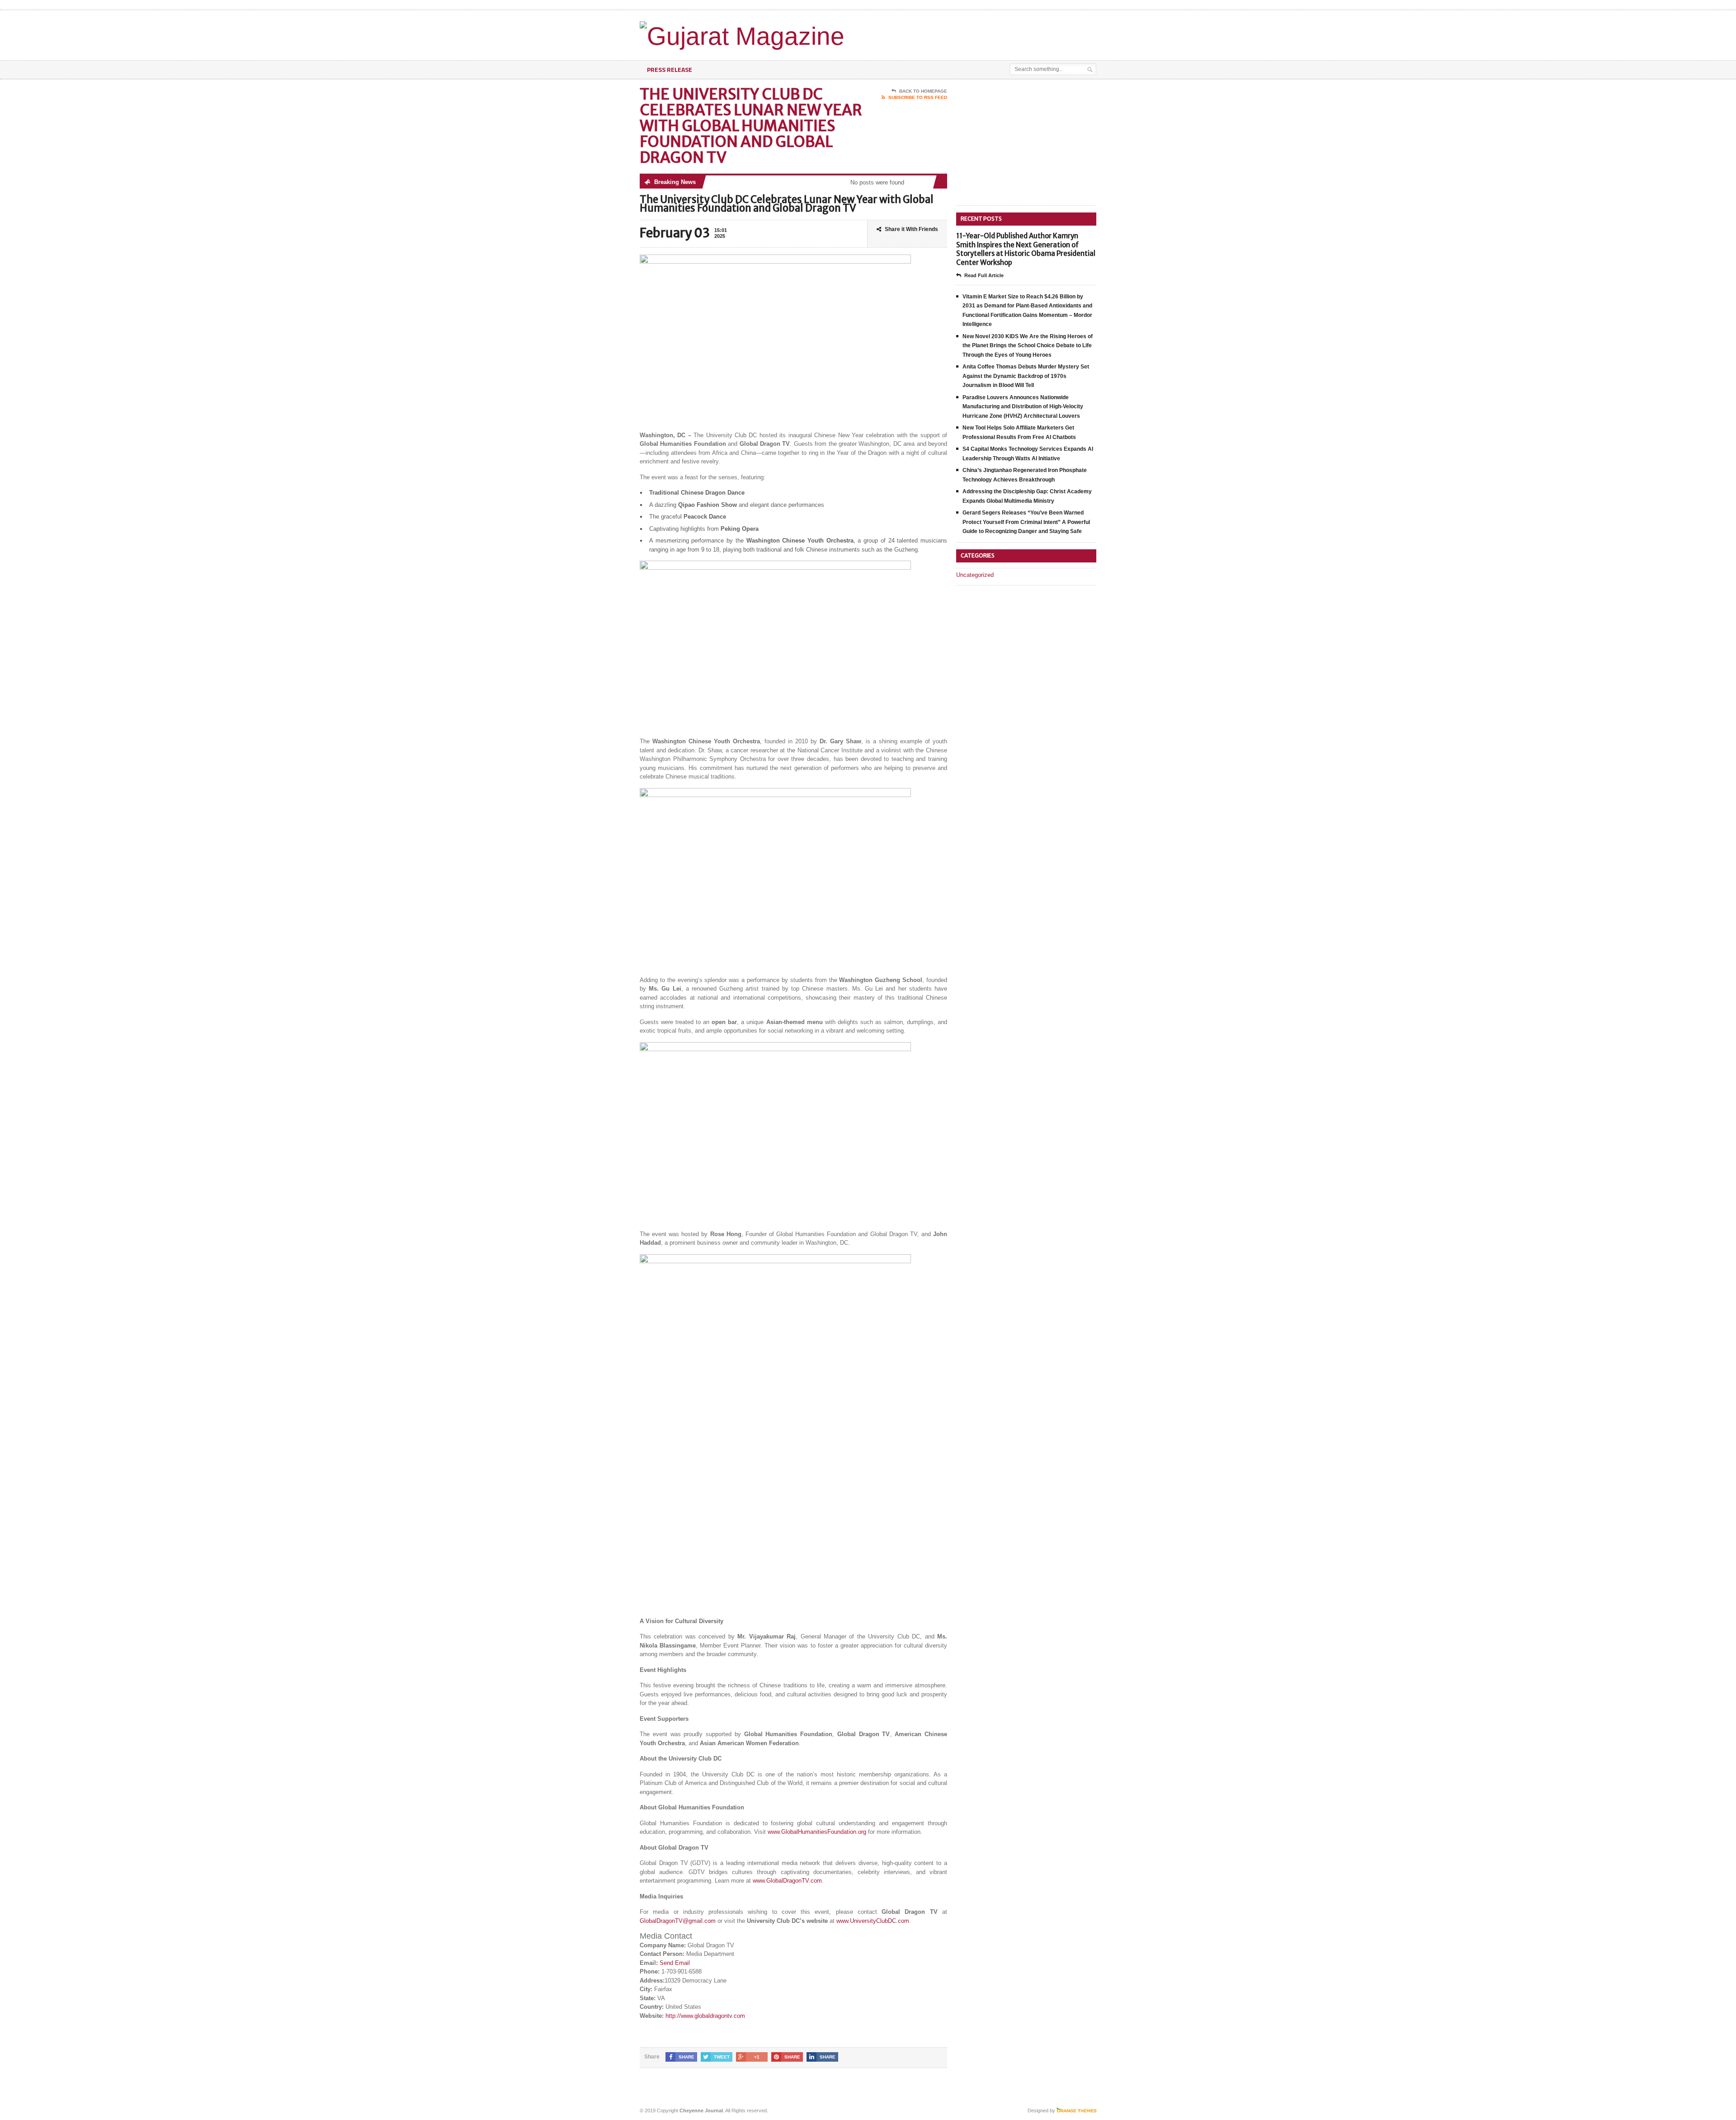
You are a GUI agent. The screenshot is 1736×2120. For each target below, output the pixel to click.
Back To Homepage (923, 91)
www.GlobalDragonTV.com (787, 1881)
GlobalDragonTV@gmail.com (678, 1921)
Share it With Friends (911, 229)
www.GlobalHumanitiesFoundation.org (817, 1832)
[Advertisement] (991, 33)
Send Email (675, 1963)
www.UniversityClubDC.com (873, 1921)
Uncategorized (975, 575)
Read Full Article (984, 275)
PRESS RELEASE (670, 69)
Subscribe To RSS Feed (918, 97)
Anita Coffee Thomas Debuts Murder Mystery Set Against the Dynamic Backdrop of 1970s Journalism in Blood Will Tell (1026, 376)
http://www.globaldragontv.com (705, 2016)
